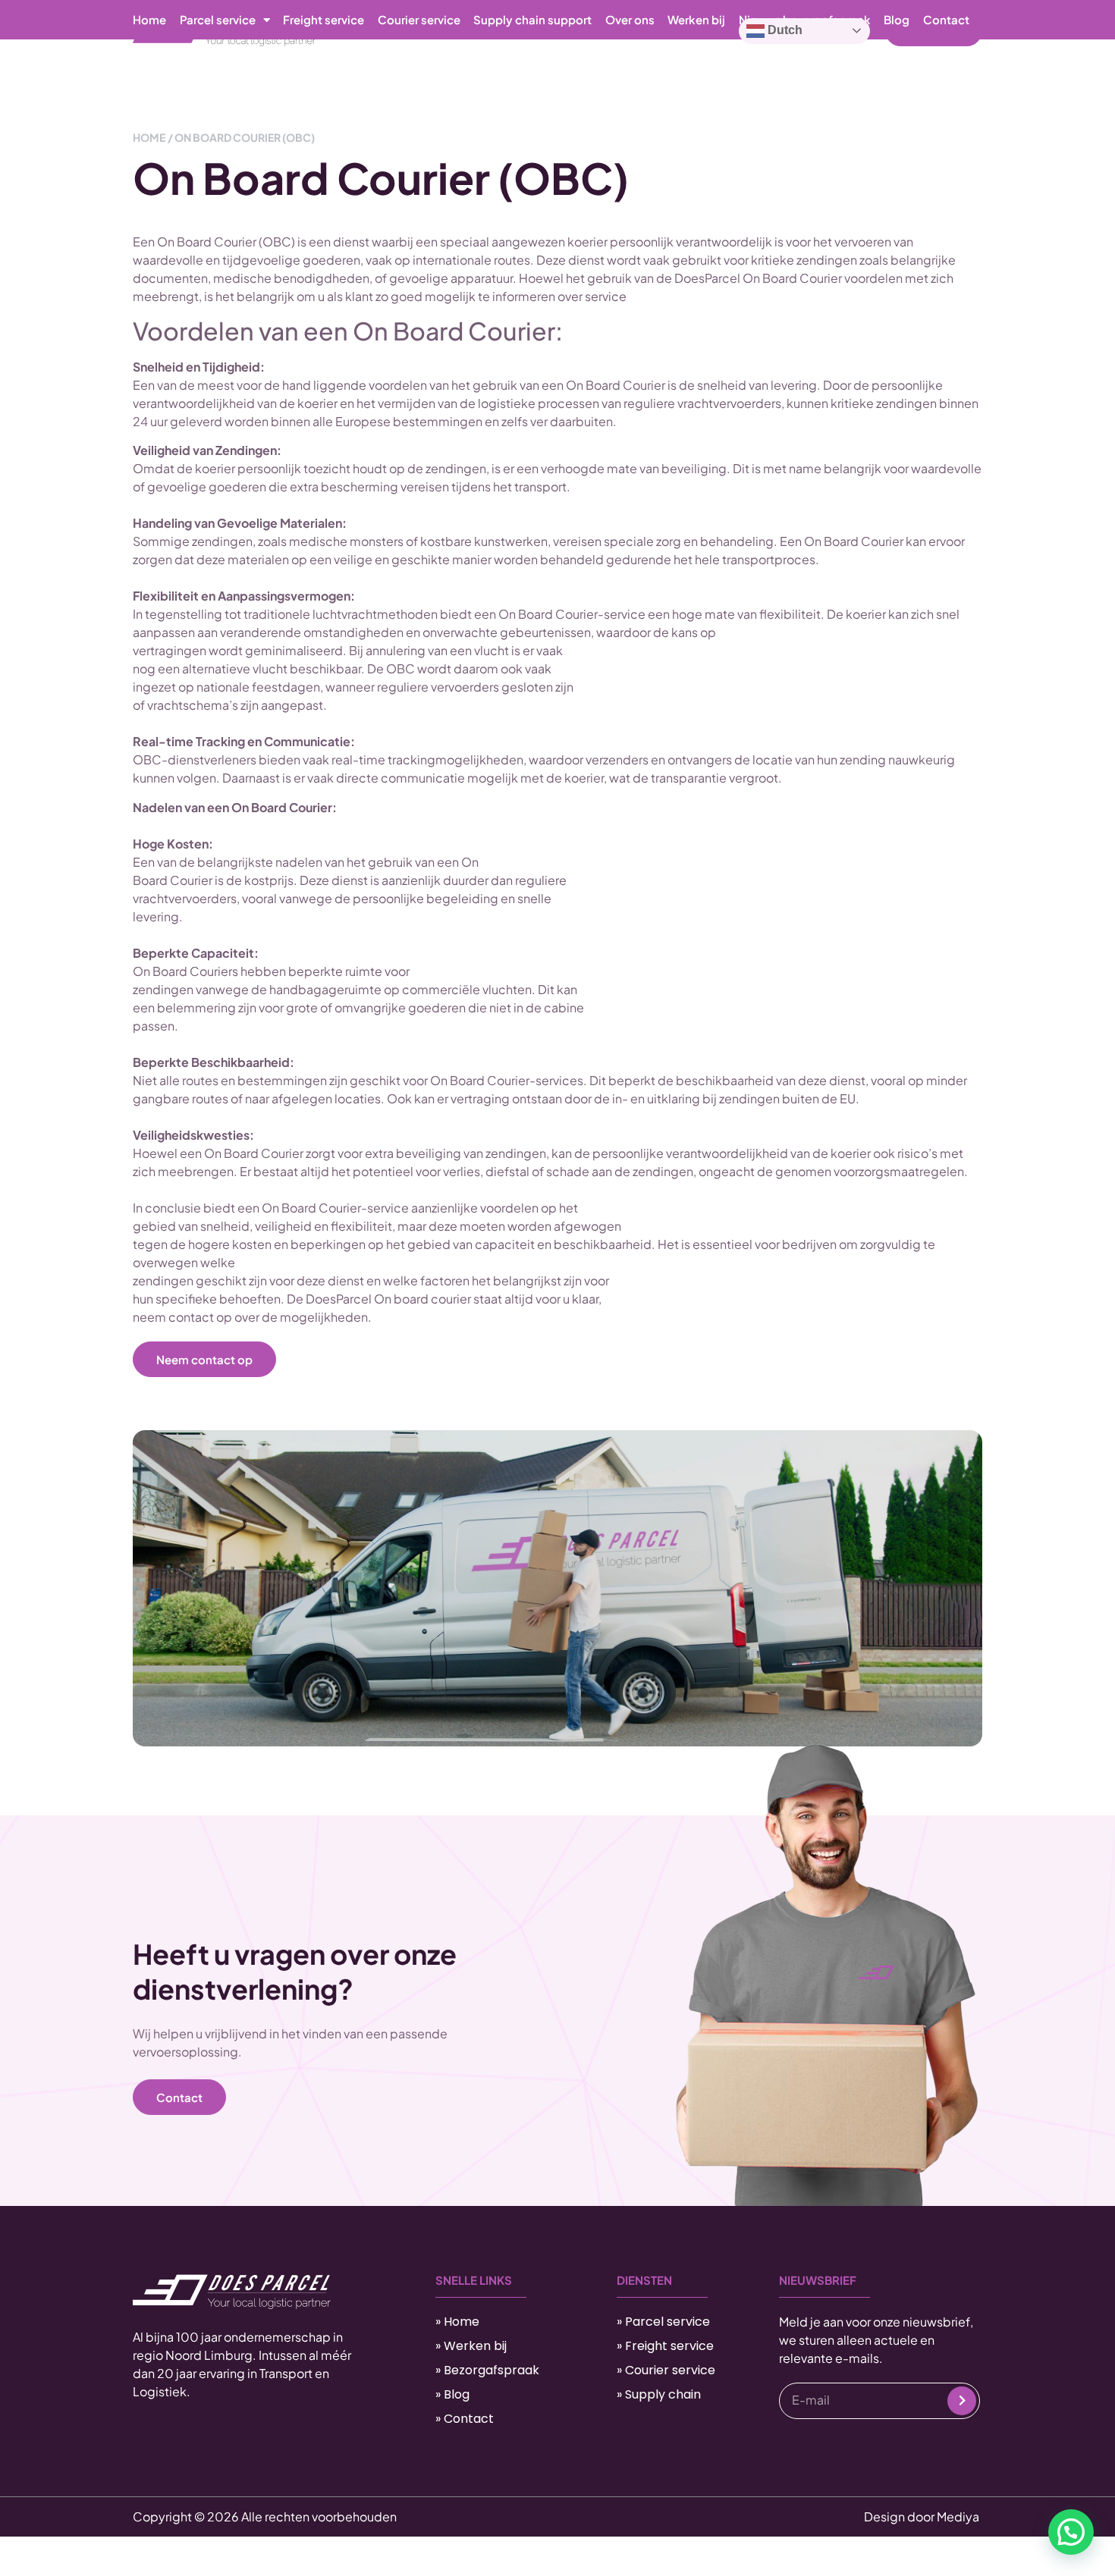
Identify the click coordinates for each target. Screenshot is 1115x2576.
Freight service (324, 19)
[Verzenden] (962, 2401)
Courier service (419, 19)
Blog (897, 19)
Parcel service (218, 19)
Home (149, 19)
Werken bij (696, 19)
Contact (946, 19)
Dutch (784, 30)
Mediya (958, 2516)
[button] (1071, 2532)
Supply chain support (532, 19)
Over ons (630, 19)
